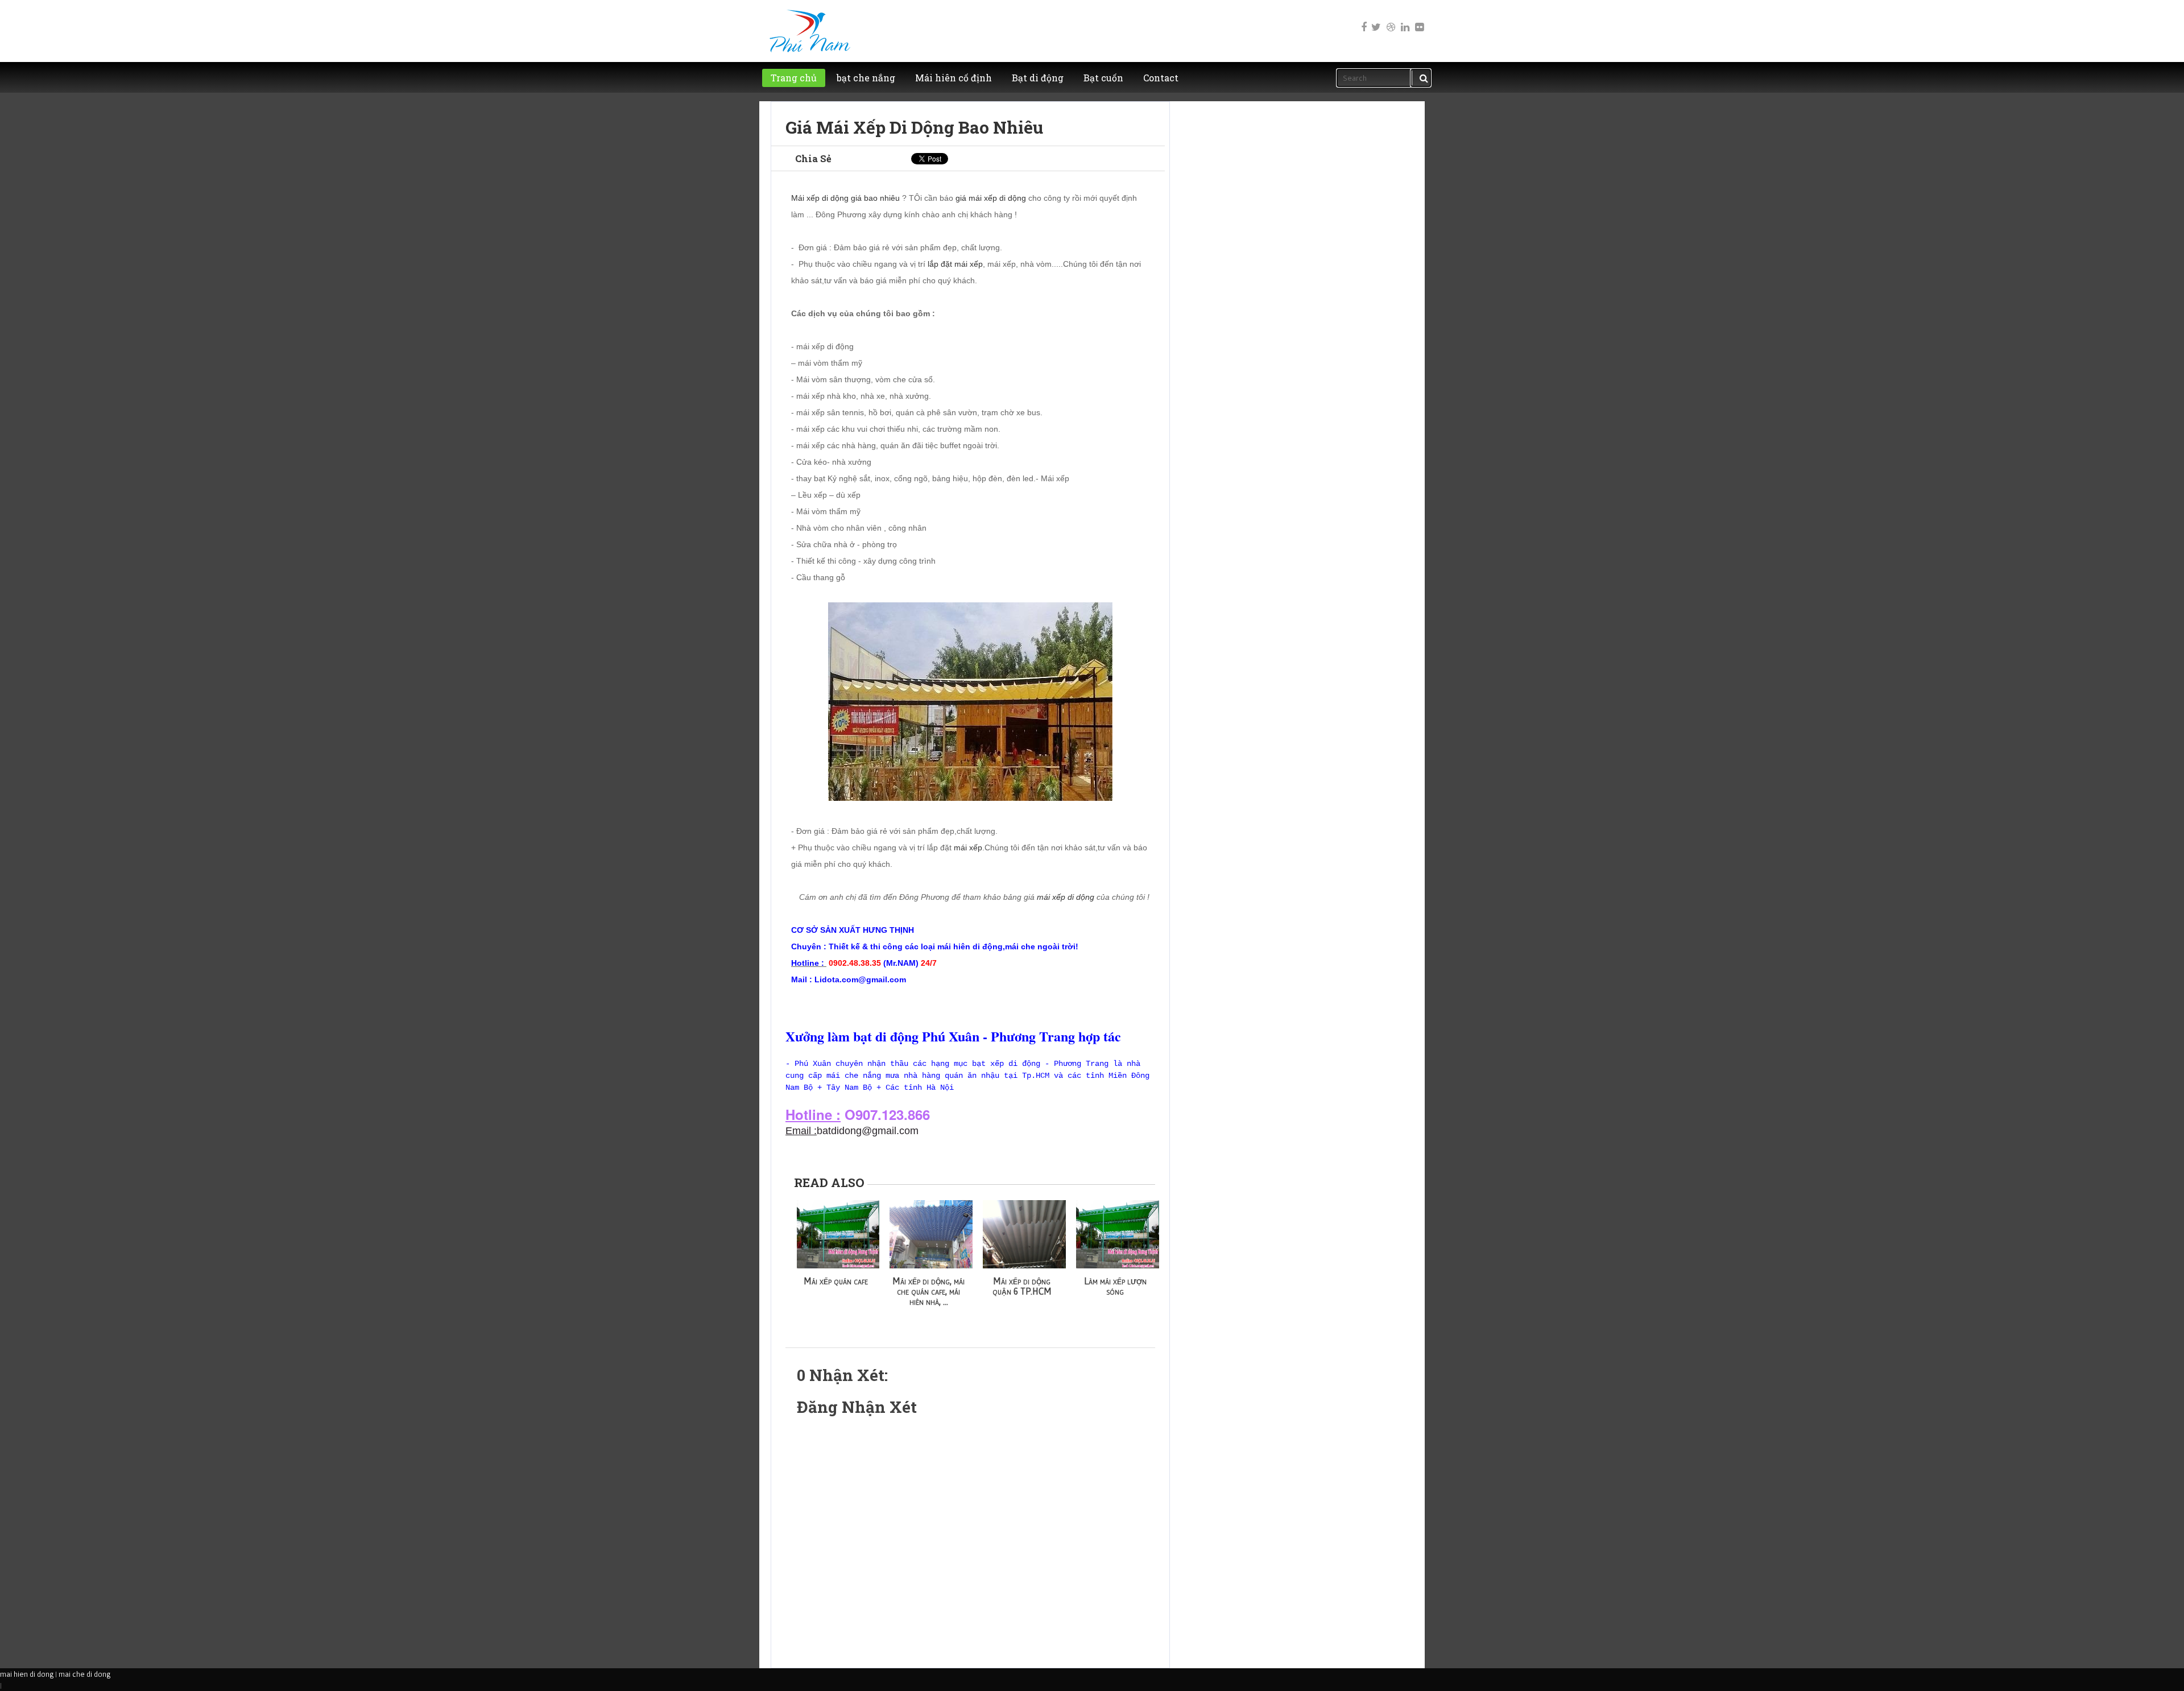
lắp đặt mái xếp (955, 264)
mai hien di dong (27, 1674)
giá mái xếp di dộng (991, 198)
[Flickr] (1418, 19)
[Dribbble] (1390, 19)
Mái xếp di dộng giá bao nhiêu (845, 198)
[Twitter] (1376, 19)
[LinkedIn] (1404, 19)
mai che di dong (84, 1674)
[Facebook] (1362, 19)
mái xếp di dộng (1066, 897)
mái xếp (968, 847)
